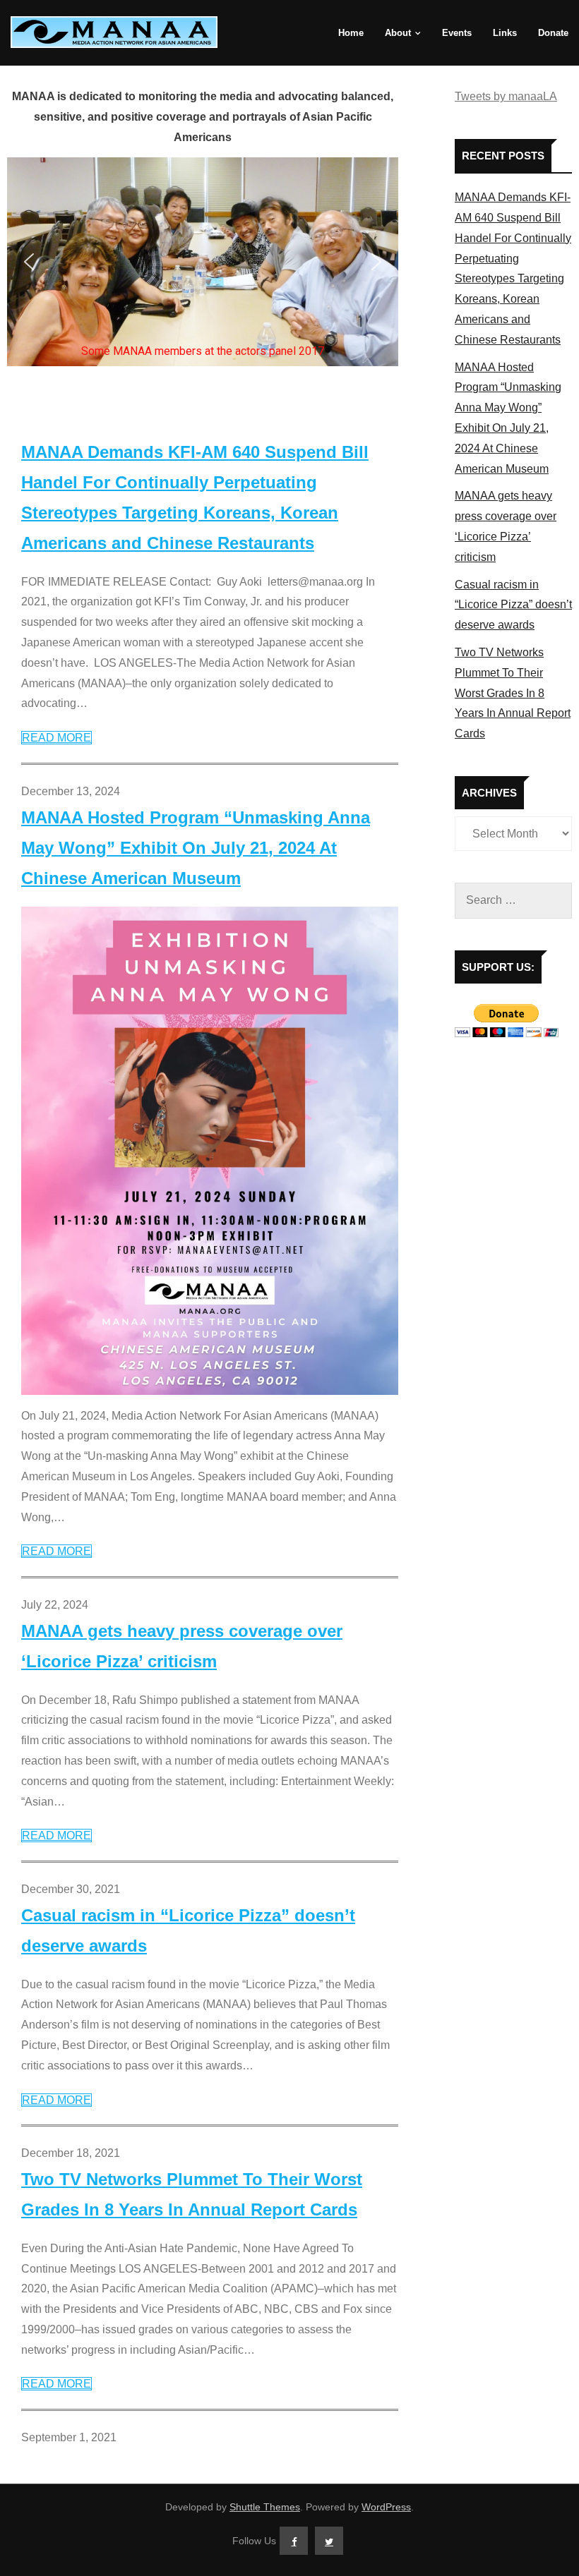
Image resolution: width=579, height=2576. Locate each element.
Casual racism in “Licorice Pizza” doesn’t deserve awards (188, 1930)
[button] (29, 262)
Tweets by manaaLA (506, 96)
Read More (56, 738)
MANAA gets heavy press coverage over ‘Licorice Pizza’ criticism (182, 1646)
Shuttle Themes (265, 2507)
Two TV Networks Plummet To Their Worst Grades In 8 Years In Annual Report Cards (192, 2194)
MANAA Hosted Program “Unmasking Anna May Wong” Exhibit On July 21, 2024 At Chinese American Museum (196, 848)
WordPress (386, 2507)
